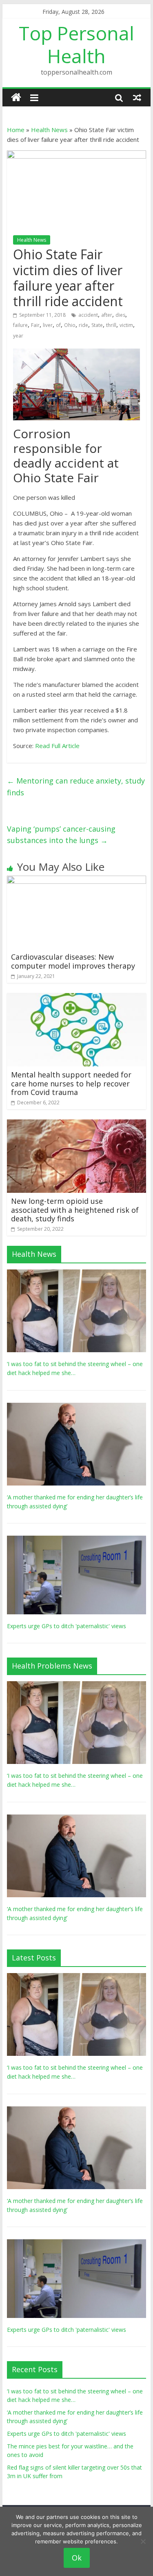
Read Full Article (57, 746)
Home (16, 130)
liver (48, 325)
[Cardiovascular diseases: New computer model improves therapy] (77, 881)
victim (126, 325)
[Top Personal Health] (16, 98)
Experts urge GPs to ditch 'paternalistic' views (67, 1626)
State (97, 325)
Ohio (70, 325)
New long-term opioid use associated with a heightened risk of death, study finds (75, 1210)
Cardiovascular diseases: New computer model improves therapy (73, 961)
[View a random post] (137, 97)
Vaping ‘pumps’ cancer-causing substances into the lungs (61, 835)
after (107, 315)
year (18, 336)
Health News (49, 130)
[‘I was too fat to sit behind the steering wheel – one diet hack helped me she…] (77, 1274)
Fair (35, 325)
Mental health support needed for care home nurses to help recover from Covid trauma (71, 1083)
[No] (143, 2541)
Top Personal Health (76, 44)
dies (120, 315)
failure (20, 325)
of (58, 325)
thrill (111, 325)
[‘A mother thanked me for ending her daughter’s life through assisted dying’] (77, 1407)
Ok (77, 2558)
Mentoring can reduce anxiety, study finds (76, 787)
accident (88, 315)
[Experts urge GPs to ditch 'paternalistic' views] (77, 1540)
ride (83, 325)
